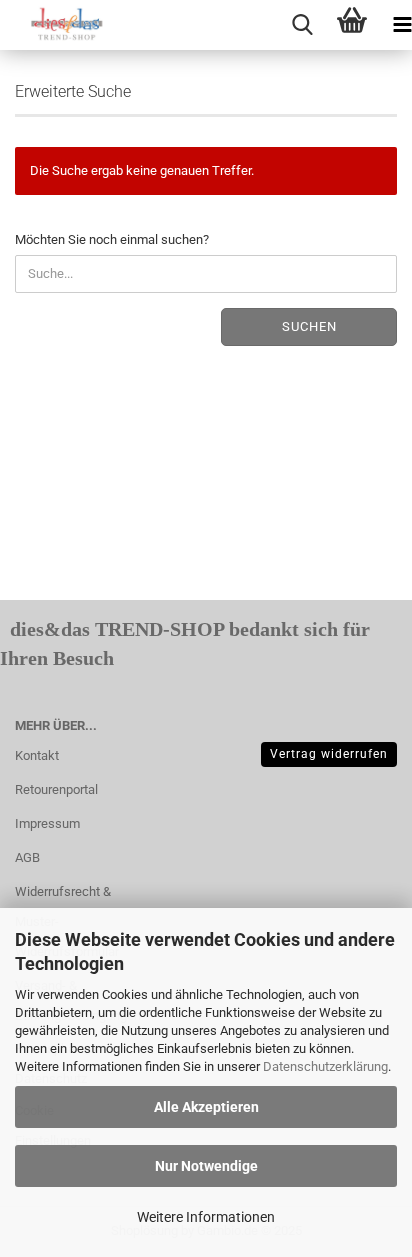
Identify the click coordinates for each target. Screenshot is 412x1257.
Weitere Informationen (206, 1217)
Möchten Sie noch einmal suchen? (112, 239)
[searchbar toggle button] (302, 25)
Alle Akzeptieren (206, 1107)
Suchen (309, 326)
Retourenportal (56, 789)
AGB (27, 857)
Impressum (47, 823)
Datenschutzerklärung (325, 1066)
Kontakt (37, 755)
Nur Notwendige (206, 1166)
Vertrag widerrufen (329, 754)
